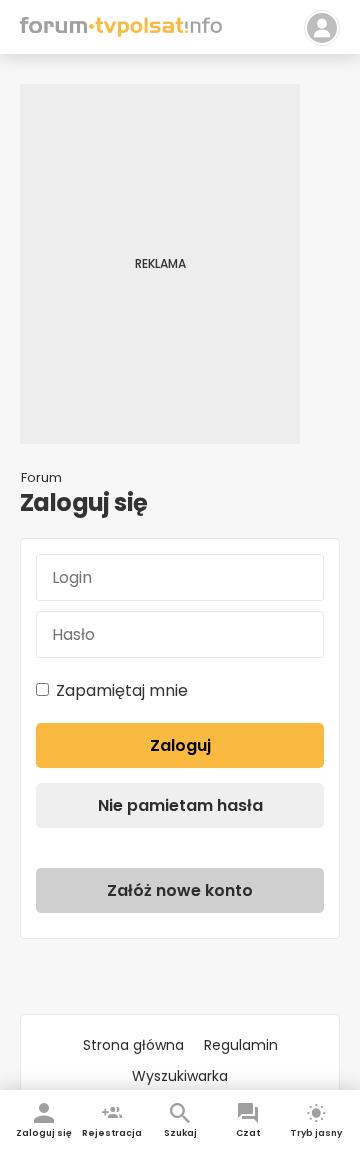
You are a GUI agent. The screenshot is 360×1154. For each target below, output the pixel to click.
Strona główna (133, 1045)
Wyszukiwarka (180, 1076)
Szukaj (180, 1133)
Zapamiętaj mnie (122, 690)
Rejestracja (112, 1133)
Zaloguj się (44, 1133)
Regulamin (241, 1045)
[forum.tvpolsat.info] (121, 31)
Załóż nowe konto (180, 890)
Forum (41, 477)
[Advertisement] (180, 264)
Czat (248, 1133)
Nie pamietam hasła (180, 805)
